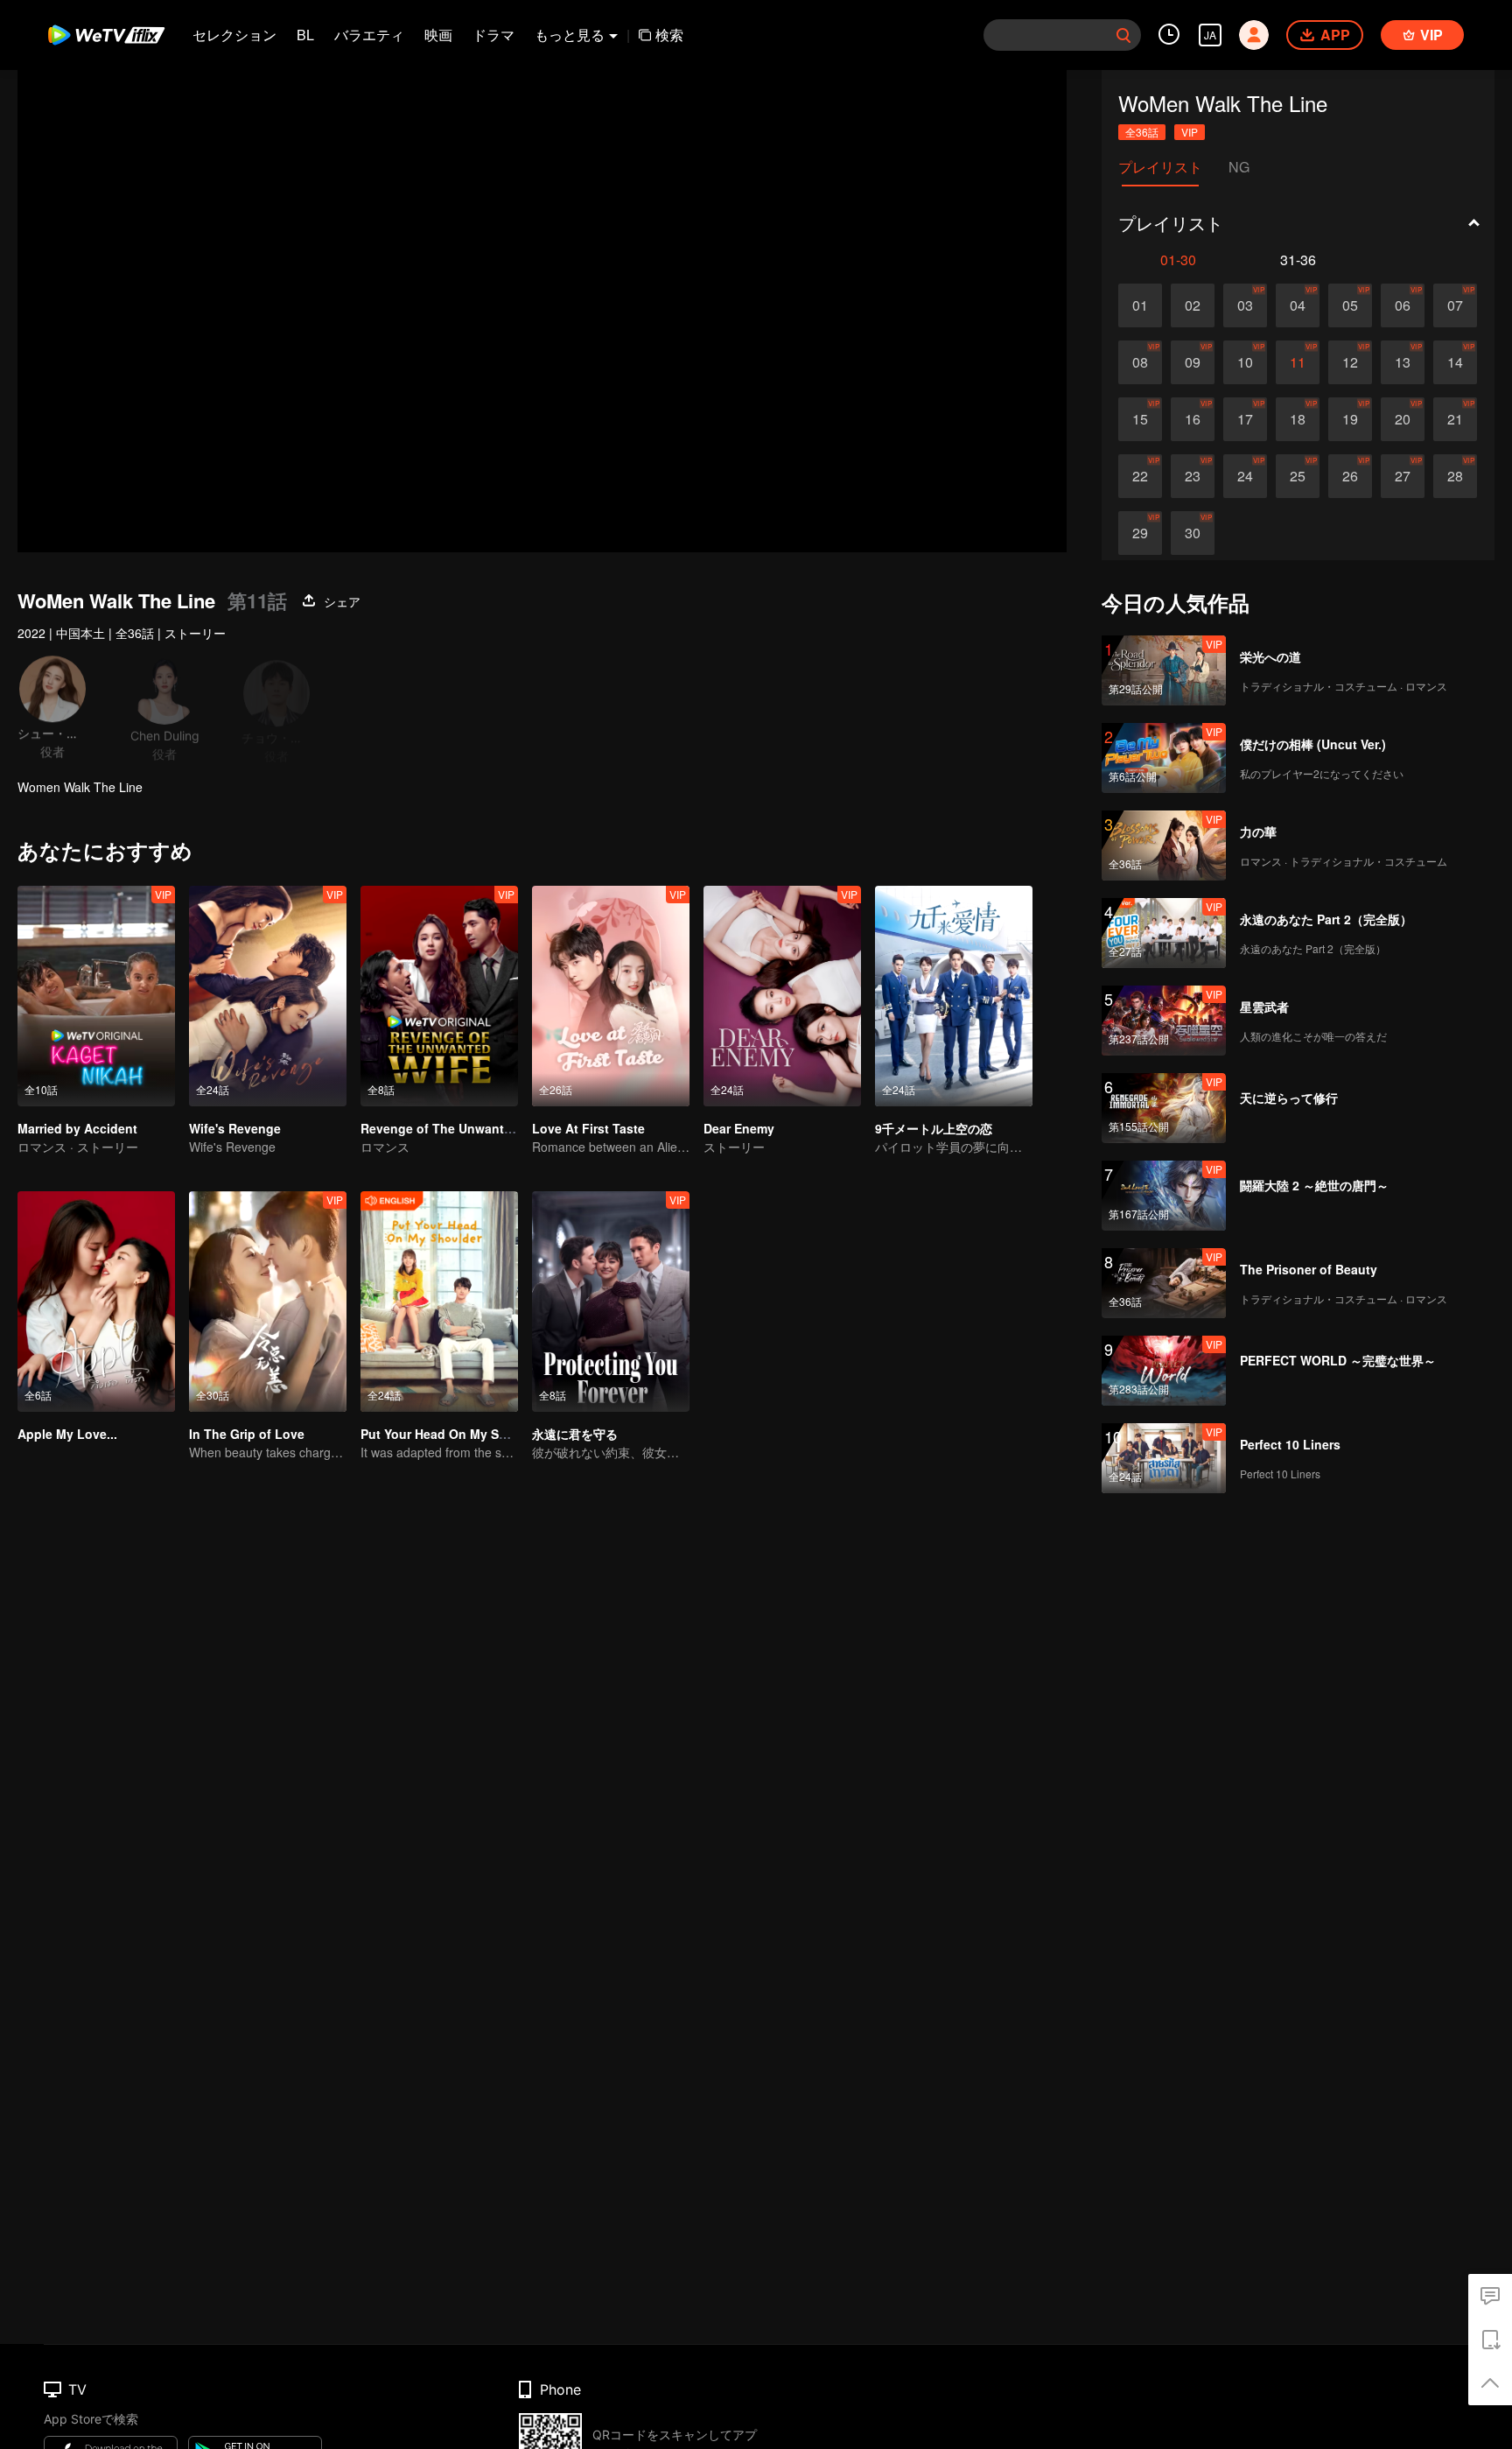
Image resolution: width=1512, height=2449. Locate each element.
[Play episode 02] (1193, 305)
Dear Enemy (739, 1128)
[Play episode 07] (1455, 305)
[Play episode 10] (1245, 362)
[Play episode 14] (1455, 362)
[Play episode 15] (1140, 419)
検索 (669, 35)
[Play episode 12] (1350, 362)
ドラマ (493, 35)
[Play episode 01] (1140, 305)
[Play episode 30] (1193, 533)
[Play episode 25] (1298, 476)
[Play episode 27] (1403, 476)
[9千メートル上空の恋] (954, 996)
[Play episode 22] (1140, 476)
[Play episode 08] (1140, 362)
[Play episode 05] (1350, 305)
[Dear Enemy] (782, 996)
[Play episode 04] (1298, 305)
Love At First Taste (588, 1128)
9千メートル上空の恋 (934, 1128)
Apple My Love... (67, 1434)
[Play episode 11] (1298, 362)
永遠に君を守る (575, 1434)
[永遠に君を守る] (611, 1302)
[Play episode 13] (1403, 362)
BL (305, 35)
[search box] (1123, 35)
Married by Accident (77, 1128)
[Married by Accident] (96, 996)
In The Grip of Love (247, 1434)
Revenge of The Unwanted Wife (455, 1128)
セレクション (234, 35)
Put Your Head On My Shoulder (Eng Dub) (485, 1434)
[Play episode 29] (1140, 533)
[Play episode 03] (1245, 305)
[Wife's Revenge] (268, 996)
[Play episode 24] (1245, 476)
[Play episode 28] (1455, 476)
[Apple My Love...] (96, 1302)
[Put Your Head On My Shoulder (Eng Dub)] (439, 1302)
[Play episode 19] (1350, 419)
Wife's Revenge (235, 1128)
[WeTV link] (107, 35)
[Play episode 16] (1193, 419)
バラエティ (369, 35)
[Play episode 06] (1403, 305)
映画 (438, 35)
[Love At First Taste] (611, 996)
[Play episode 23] (1193, 476)
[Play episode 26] (1350, 476)
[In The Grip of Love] (268, 1302)
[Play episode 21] (1455, 419)
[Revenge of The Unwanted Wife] (439, 996)
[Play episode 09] (1193, 362)
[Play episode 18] (1298, 419)
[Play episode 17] (1245, 419)
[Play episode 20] (1403, 419)
